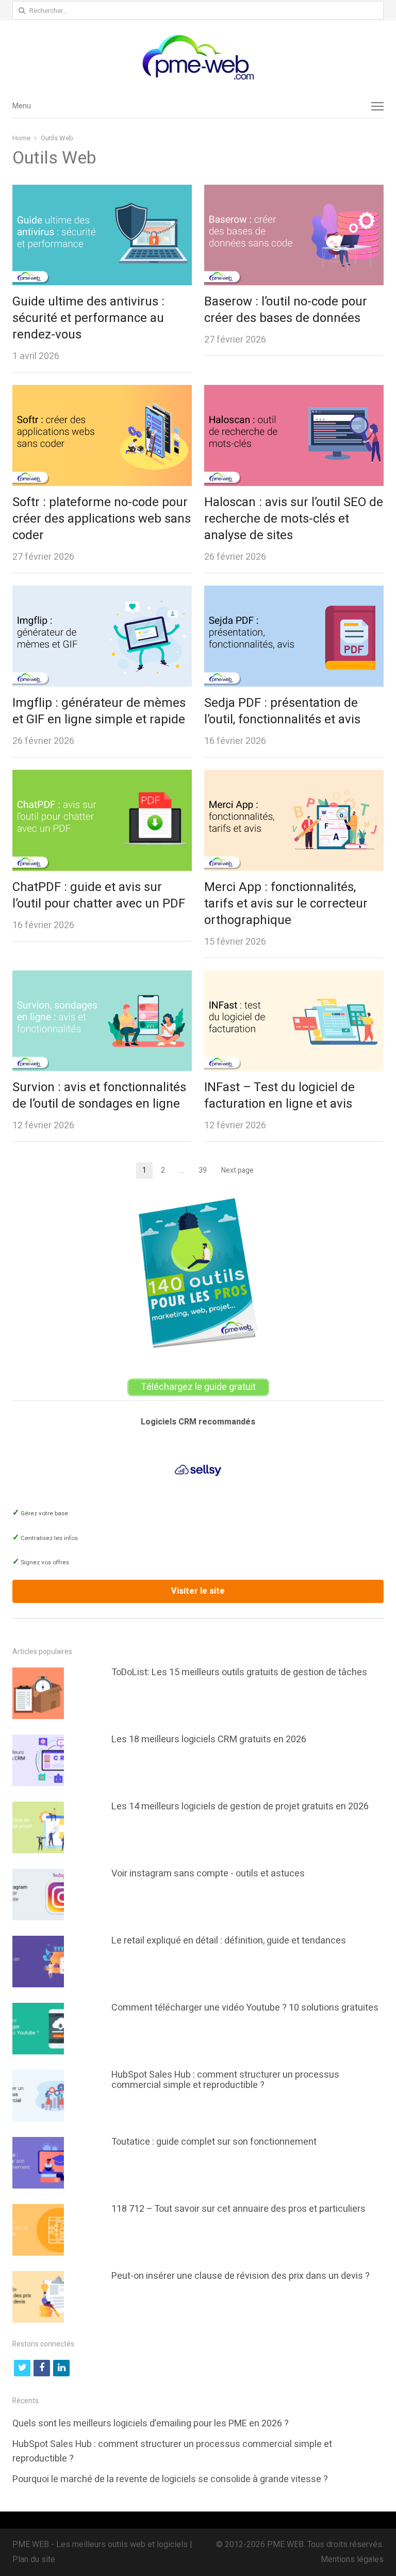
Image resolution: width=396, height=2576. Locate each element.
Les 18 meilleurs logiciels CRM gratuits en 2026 (209, 1739)
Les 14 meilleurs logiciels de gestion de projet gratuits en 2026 (240, 1807)
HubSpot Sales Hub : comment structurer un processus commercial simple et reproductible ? (225, 2080)
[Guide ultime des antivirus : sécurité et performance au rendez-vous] (102, 192)
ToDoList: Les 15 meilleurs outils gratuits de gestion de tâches (239, 1672)
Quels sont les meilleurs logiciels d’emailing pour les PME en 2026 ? (151, 2424)
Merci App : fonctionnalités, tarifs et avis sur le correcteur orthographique (286, 904)
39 (206, 1171)
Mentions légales (352, 2559)
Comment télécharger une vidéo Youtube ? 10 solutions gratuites (245, 2008)
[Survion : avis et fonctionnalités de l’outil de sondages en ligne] (102, 978)
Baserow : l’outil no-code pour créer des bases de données (286, 310)
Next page (237, 1170)
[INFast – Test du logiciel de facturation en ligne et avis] (294, 978)
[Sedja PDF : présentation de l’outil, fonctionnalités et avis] (294, 593)
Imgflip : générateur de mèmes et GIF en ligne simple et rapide (99, 711)
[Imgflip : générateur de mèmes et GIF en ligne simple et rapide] (102, 593)
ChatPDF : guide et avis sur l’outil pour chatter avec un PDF (99, 895)
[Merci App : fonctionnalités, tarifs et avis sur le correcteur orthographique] (294, 777)
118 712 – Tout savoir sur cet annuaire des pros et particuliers (238, 2209)
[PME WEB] (198, 57)
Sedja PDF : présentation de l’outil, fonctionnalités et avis (282, 711)
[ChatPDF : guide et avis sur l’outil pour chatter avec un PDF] (102, 777)
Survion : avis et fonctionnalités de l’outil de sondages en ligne (99, 1096)
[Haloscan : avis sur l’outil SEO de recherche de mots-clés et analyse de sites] (294, 392)
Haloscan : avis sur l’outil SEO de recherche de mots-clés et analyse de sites (294, 519)
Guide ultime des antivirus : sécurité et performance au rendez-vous (88, 318)
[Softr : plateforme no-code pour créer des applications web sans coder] (102, 392)
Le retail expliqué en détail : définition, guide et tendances (229, 1941)
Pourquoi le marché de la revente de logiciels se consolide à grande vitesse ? (170, 2479)
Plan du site (34, 2559)
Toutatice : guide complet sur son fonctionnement (214, 2142)
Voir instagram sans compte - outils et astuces (208, 1874)
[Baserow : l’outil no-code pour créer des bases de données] (294, 192)
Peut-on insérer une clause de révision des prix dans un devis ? (241, 2276)
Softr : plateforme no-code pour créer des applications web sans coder (102, 519)
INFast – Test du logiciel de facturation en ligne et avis (279, 1096)
